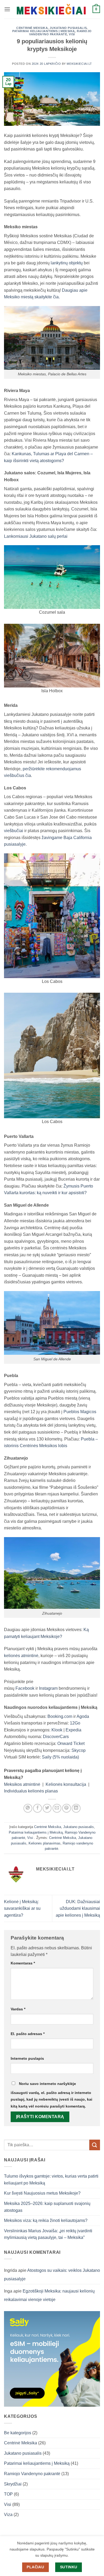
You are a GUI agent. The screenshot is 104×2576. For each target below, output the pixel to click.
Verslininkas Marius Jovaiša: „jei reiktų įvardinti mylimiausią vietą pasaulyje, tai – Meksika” (48, 2234)
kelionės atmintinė (21, 1656)
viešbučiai (14, 831)
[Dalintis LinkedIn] (76, 1808)
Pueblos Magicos (80, 1412)
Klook (57, 1730)
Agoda (83, 1716)
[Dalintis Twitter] (47, 1808)
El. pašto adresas (28, 2034)
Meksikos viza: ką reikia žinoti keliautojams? (46, 2220)
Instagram (48, 1688)
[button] (7, 9)
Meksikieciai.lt (79, 64)
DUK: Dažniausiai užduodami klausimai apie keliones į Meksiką (78, 1908)
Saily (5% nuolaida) (60, 1757)
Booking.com (60, 1716)
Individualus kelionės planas (31, 1791)
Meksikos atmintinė (22, 1784)
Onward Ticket (71, 1743)
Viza (8, 2515)
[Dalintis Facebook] (37, 1808)
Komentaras (23, 1963)
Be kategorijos (18, 2433)
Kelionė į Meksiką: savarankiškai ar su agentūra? (22, 1908)
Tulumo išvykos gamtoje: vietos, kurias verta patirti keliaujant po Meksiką (51, 2180)
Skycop (79, 1750)
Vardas (18, 2009)
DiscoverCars (56, 1737)
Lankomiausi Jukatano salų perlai (36, 536)
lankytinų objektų (67, 263)
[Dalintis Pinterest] (67, 1808)
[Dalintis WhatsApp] (28, 1808)
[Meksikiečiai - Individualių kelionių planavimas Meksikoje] (51, 9)
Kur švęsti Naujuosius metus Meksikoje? (42, 2193)
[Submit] (95, 2145)
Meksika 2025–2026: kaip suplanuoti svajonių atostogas (47, 2207)
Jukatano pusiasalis (68, 28)
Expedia (73, 1730)
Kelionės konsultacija (66, 1784)
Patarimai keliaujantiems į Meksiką (44, 31)
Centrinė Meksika (32, 28)
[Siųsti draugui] (57, 1808)
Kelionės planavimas (45, 1843)
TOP (8, 2494)
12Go (75, 1723)
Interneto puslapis (27, 2058)
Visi (72, 34)
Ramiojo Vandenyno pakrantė (60, 33)
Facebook (25, 1688)
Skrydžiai (13, 2484)
